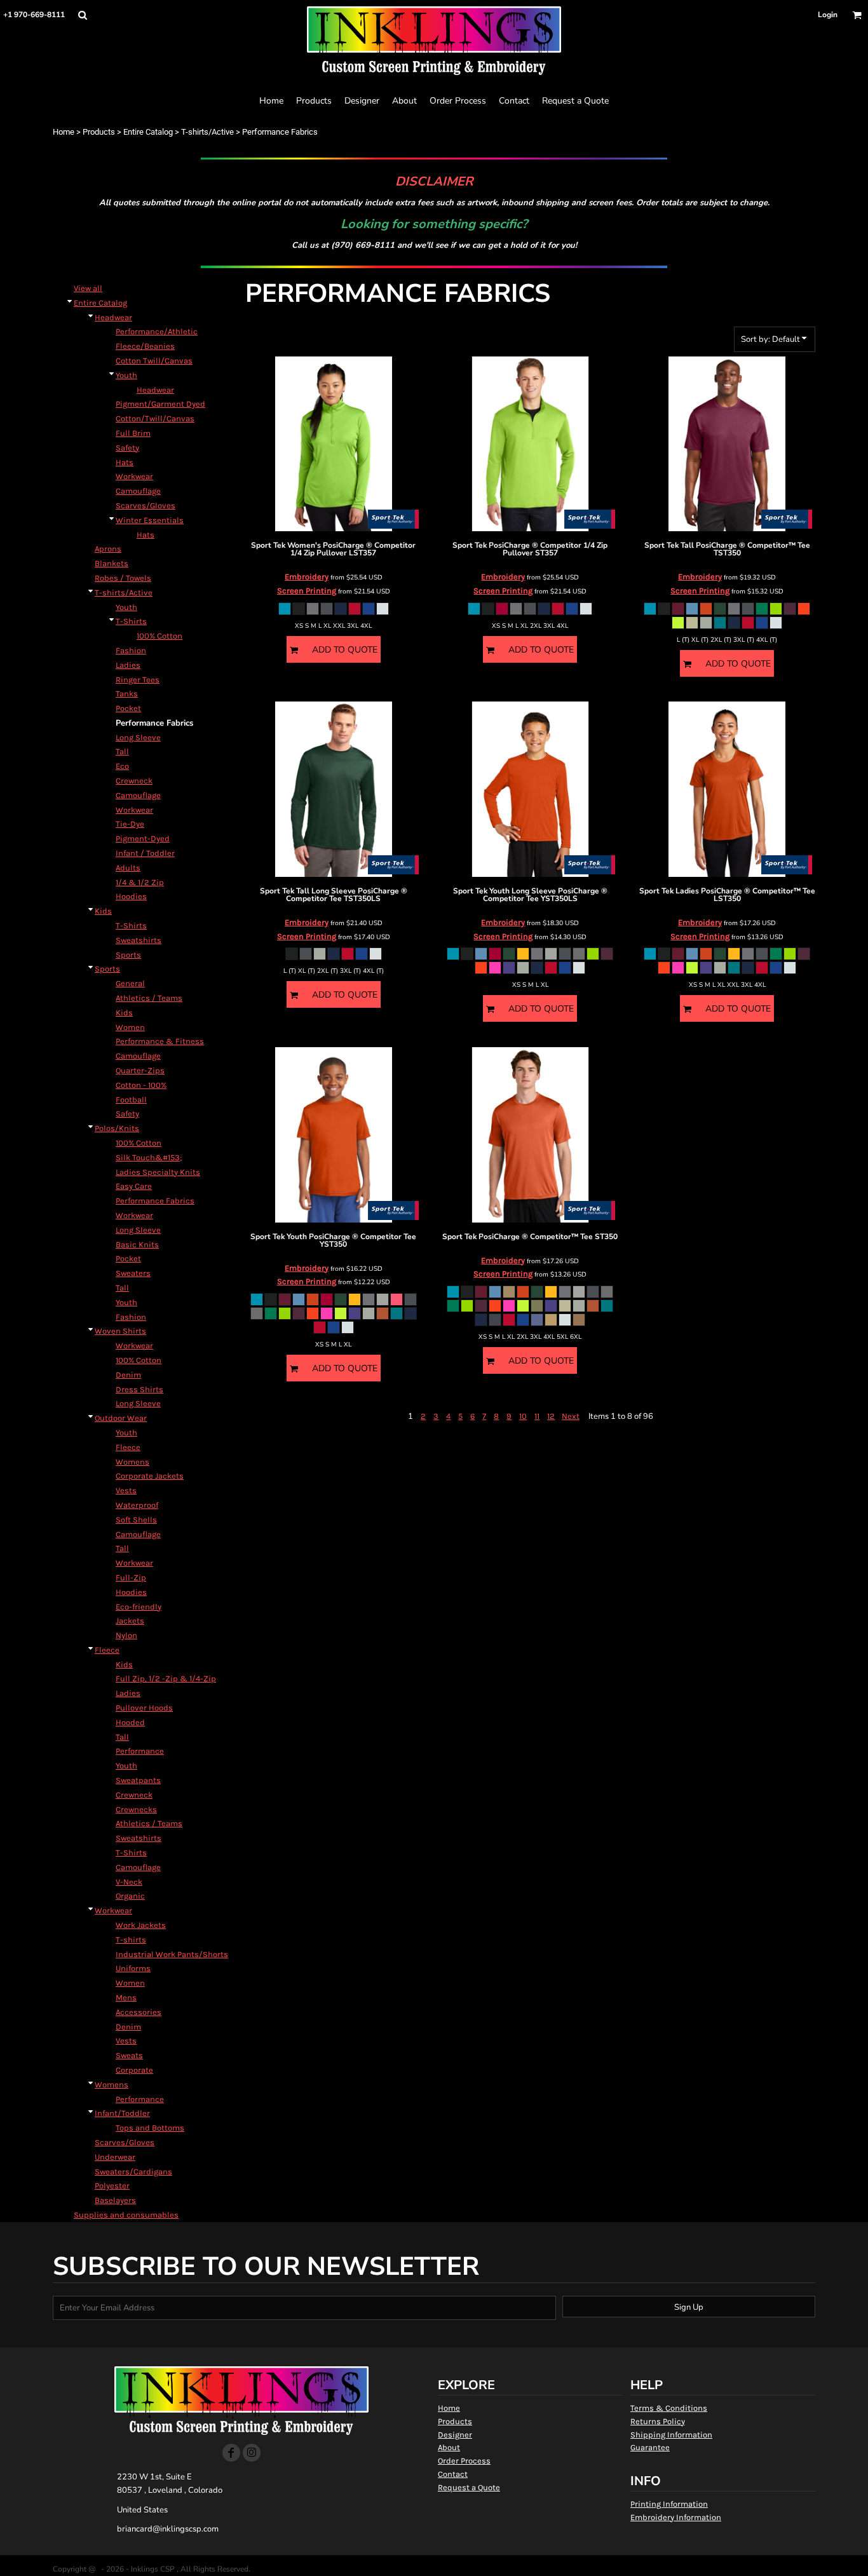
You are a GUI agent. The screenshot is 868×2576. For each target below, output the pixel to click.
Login (828, 15)
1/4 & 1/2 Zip (140, 882)
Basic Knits (137, 1244)
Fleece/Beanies (145, 346)
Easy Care (134, 1186)
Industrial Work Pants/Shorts (172, 1954)
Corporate (134, 2070)
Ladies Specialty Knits (158, 1172)
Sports (128, 955)
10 (523, 1416)
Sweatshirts (139, 940)
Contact (453, 2474)
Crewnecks (136, 1809)
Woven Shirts (120, 1331)
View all (88, 288)
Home (64, 132)
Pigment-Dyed (143, 838)
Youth (126, 375)
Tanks (127, 694)
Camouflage (138, 491)
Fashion (131, 650)
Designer (455, 2435)
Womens (132, 1462)
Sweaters (133, 1273)
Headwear (113, 317)
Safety (127, 448)
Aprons (108, 549)
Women (130, 1027)
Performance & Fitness (160, 1041)
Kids (103, 911)
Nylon (126, 1635)
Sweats (129, 2055)
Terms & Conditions (669, 2408)
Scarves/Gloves (146, 505)
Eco (122, 766)
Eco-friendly (139, 1607)
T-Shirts (131, 621)
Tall (122, 751)
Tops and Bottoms (150, 2128)
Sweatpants (138, 1780)
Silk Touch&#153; (149, 1157)
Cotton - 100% (141, 1085)
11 (537, 1416)
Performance (140, 1751)
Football (131, 1100)
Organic (130, 1896)
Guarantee (650, 2447)
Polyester (112, 2186)
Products (99, 132)
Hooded (130, 1722)
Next (571, 1416)
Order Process (464, 2461)
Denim (128, 1375)
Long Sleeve (138, 737)
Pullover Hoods (144, 1708)
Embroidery (307, 577)
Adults (128, 868)
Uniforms (133, 1968)
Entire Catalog (148, 132)
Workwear (134, 476)
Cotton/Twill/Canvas (155, 418)
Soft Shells (136, 1520)
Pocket (128, 708)
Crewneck (134, 781)
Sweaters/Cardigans (133, 2172)
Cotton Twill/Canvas (154, 361)
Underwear (115, 2157)
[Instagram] (252, 2453)
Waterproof (137, 1505)
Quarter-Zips (140, 1070)
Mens (126, 1997)
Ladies (128, 665)
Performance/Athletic (157, 331)
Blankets (112, 563)
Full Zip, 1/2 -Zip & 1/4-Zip (166, 1678)
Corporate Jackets (150, 1476)
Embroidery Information (676, 2517)
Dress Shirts (139, 1389)
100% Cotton (159, 636)
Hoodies (131, 896)
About (449, 2447)
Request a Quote (469, 2487)
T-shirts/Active (207, 132)
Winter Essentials (150, 520)
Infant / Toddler (145, 853)
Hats (125, 462)
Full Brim (133, 433)
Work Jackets (141, 1925)
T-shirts (131, 1940)
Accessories (139, 2012)
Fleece (128, 1447)
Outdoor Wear (121, 1418)
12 (551, 1416)
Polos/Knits (117, 1128)
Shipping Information (671, 2435)
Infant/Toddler (122, 2113)
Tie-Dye (130, 824)
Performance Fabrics (155, 1201)
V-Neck (129, 1882)
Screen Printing (307, 591)
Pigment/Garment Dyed (160, 404)
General (130, 983)
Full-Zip (131, 1577)
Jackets (130, 1621)
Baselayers (115, 2200)
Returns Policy (658, 2421)
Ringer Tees (138, 680)
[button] (82, 15)
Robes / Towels (123, 578)
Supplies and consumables (126, 2215)
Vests (126, 1490)
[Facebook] (231, 2453)
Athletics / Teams (149, 998)
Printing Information (669, 2504)
